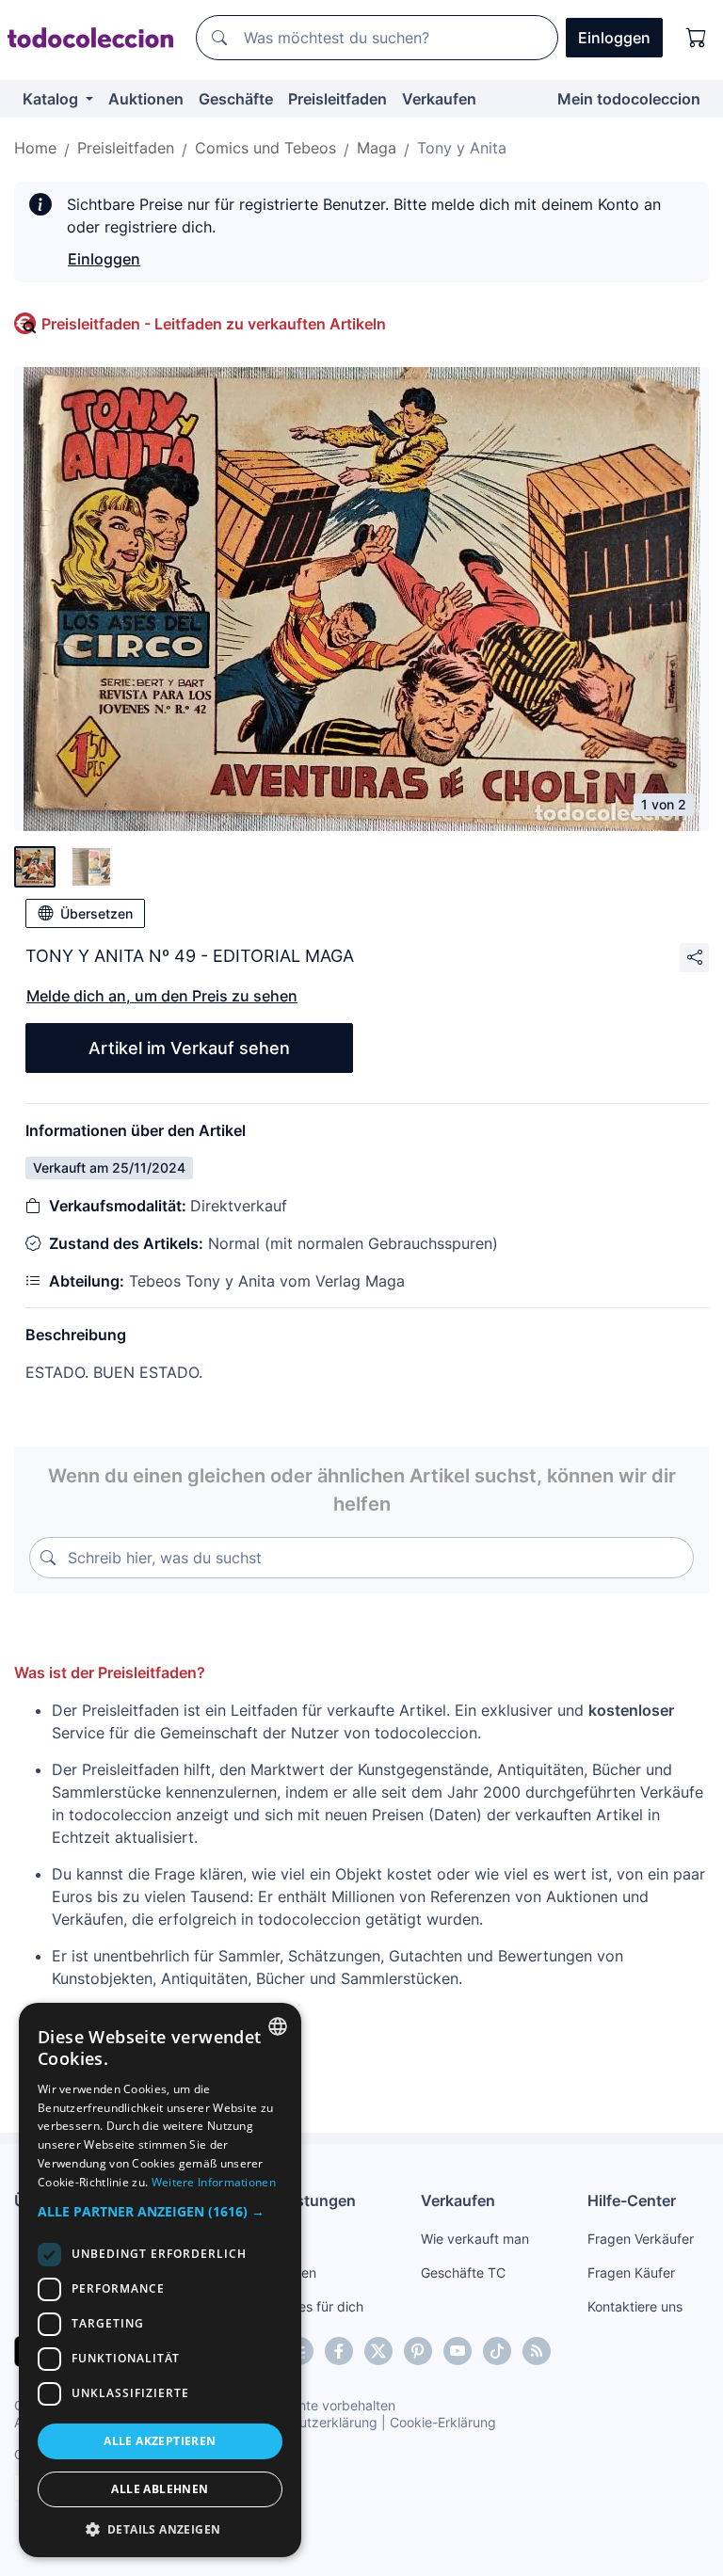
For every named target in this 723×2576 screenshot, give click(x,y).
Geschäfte (236, 99)
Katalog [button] (52, 99)
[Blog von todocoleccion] (537, 2351)
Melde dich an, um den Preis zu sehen (162, 996)
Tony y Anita (462, 148)
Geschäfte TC (463, 2272)
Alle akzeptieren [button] (160, 2441)
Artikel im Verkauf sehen (189, 1048)
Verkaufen (439, 99)
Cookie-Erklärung (443, 2422)
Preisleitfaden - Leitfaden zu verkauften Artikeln (214, 324)
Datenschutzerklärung (309, 2422)
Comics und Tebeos (265, 148)
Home (35, 148)
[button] (160, 2211)
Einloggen (104, 259)
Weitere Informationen (214, 2182)
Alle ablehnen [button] (160, 2489)
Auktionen (146, 99)
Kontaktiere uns (635, 2306)
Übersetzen (96, 913)
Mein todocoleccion (629, 99)
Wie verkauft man (475, 2239)
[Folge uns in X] (378, 2351)
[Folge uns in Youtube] (458, 2351)
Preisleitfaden (337, 99)
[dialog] (160, 2280)
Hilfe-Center (632, 2200)
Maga (377, 148)
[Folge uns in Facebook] (339, 2351)
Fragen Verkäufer (641, 2239)
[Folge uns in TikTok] (497, 2351)
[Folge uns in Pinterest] (418, 2351)
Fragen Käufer (631, 2272)
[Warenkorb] (697, 38)
